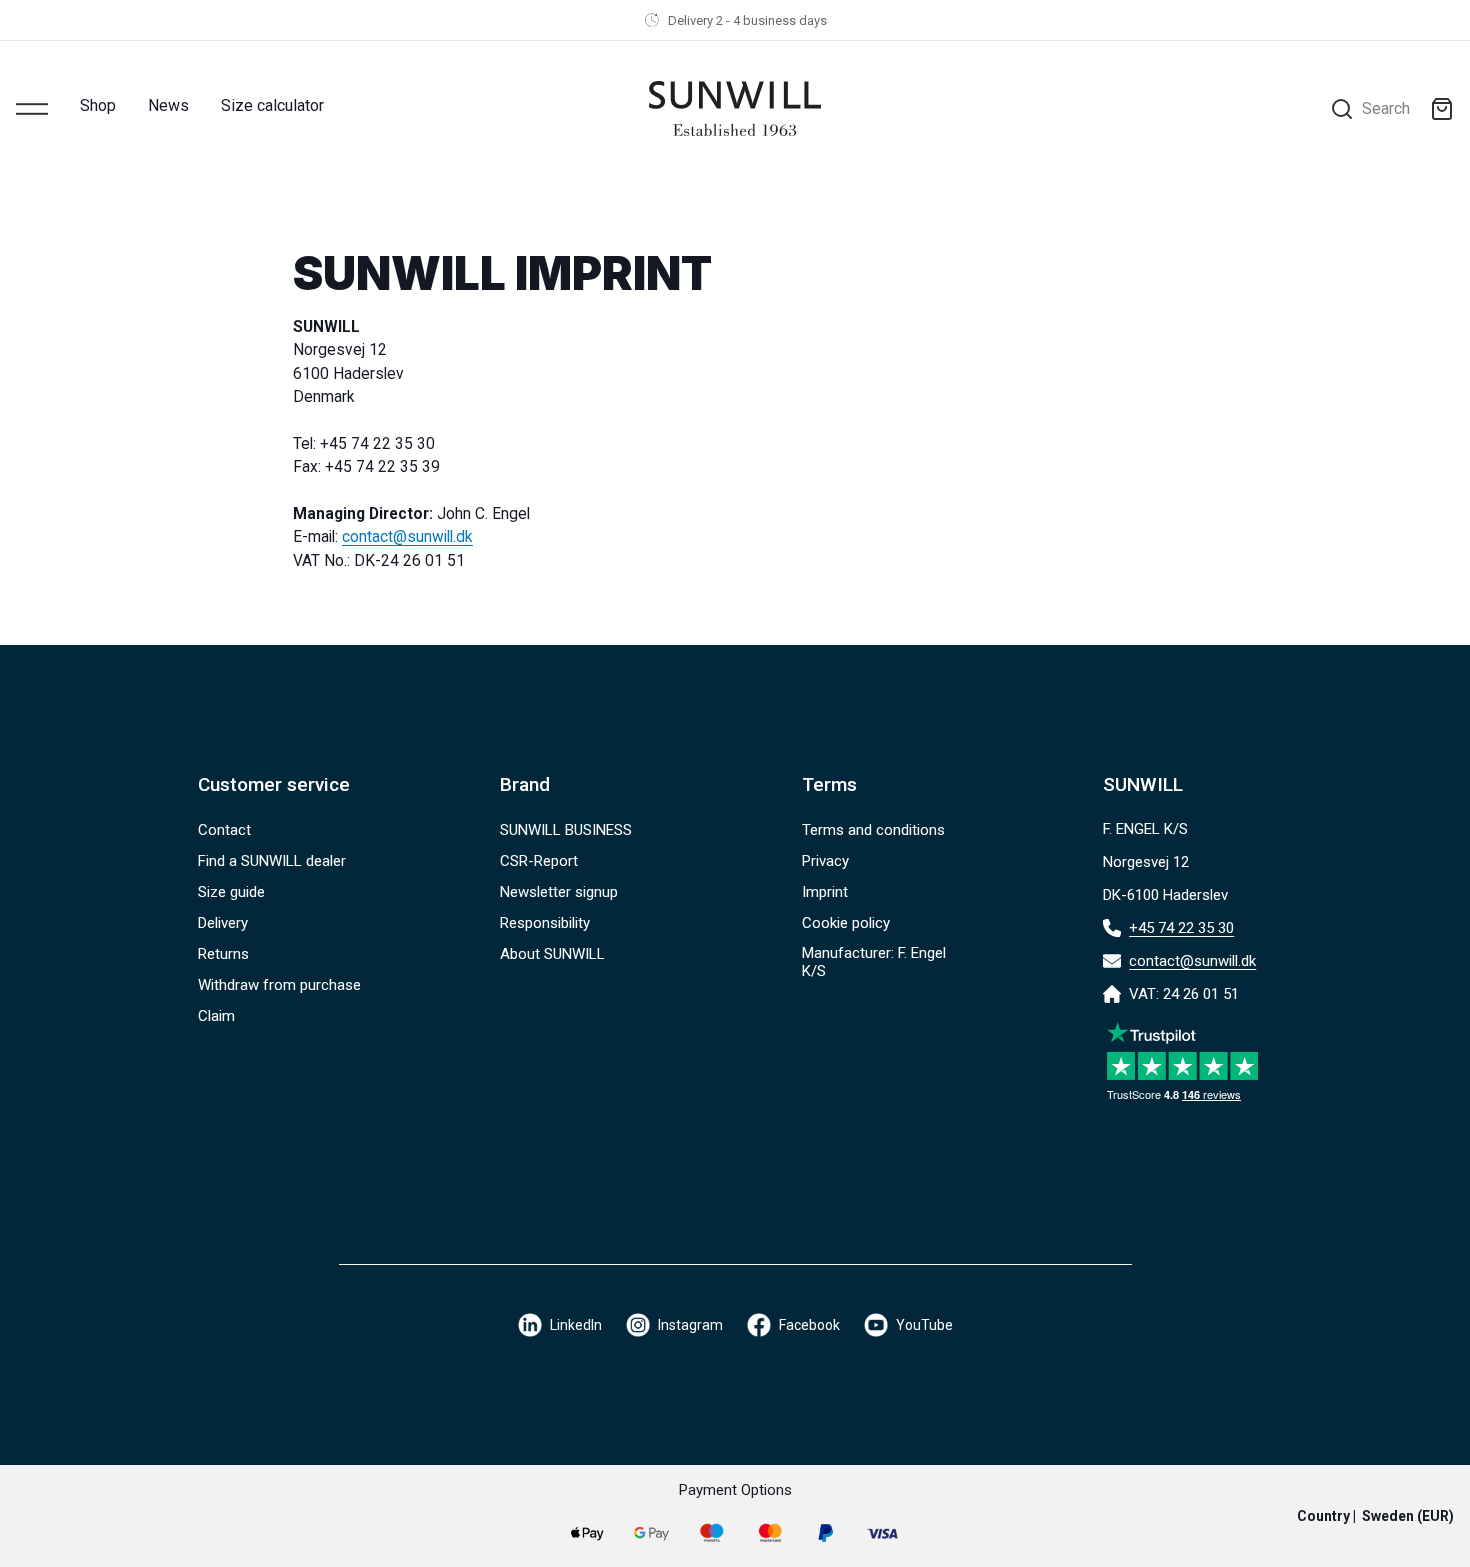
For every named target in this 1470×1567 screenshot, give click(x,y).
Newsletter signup (559, 892)
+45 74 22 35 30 (1181, 928)
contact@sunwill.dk (407, 537)
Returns (223, 954)
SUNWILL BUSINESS (566, 830)
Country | (1375, 1516)
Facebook (809, 1325)
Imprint (825, 892)
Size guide (231, 892)
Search (1386, 108)
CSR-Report (539, 861)
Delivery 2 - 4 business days (747, 20)
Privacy (825, 861)
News (168, 105)
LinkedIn (576, 1325)
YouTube (924, 1325)
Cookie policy (846, 923)
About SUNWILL (552, 954)
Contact (224, 830)
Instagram (690, 1325)
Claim (216, 1016)
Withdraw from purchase (279, 985)
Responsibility (545, 923)
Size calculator (272, 105)
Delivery (223, 923)
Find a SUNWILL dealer (272, 861)
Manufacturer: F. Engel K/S (874, 962)
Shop (98, 105)
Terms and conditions (873, 830)
